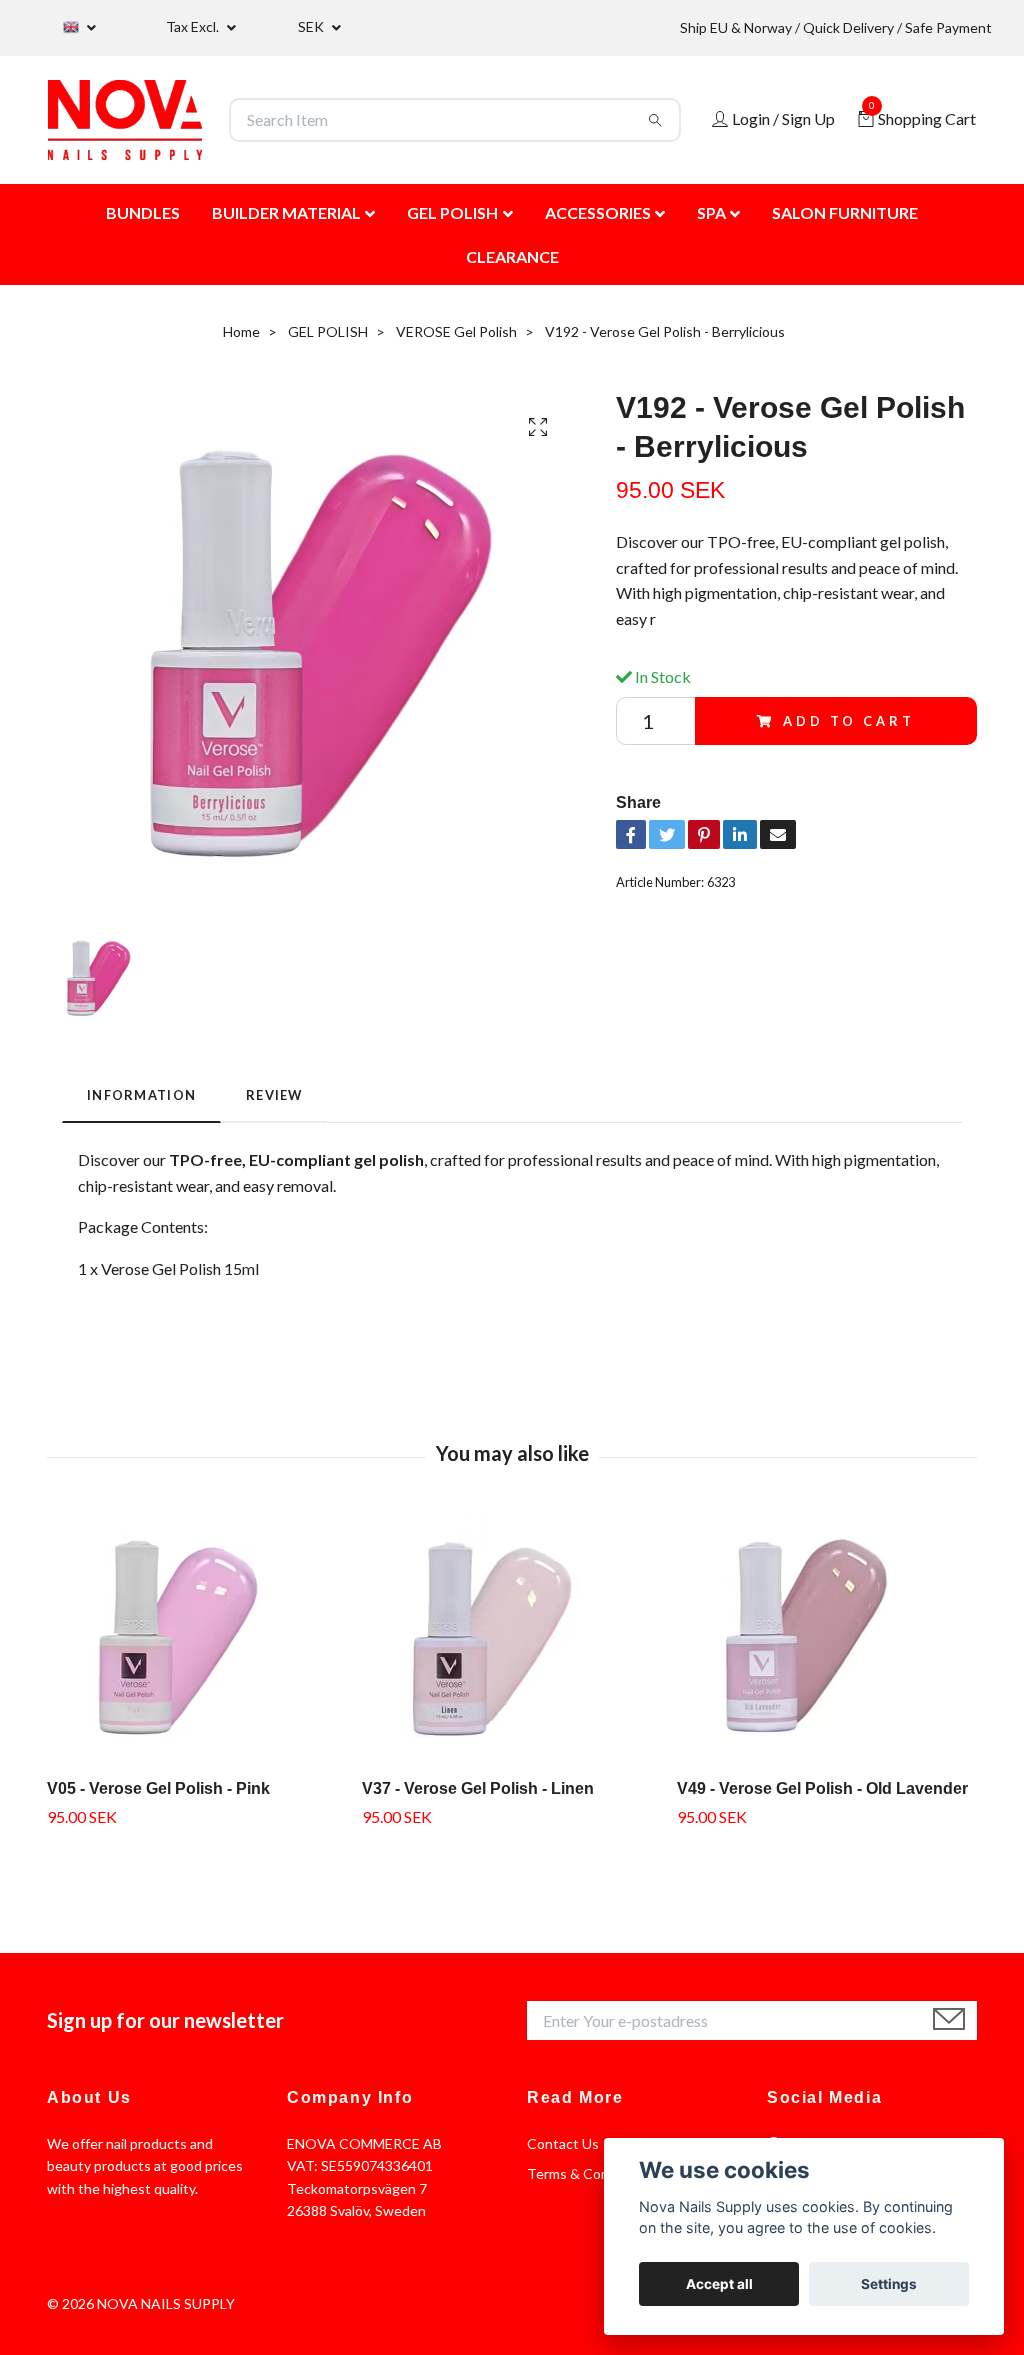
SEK (312, 26)
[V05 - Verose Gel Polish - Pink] (197, 1638)
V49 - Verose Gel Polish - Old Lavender (822, 1788)
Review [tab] (274, 1095)
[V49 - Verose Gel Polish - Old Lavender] (827, 1638)
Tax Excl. (194, 26)
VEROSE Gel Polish (456, 331)
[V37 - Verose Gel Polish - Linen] (512, 1638)
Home (241, 331)
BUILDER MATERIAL (286, 212)
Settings (889, 2284)
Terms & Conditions (589, 2173)
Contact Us (563, 2143)
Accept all (719, 2284)
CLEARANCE (512, 256)
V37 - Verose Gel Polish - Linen (478, 1788)
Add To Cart (848, 721)
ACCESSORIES (598, 212)
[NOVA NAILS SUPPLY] (125, 120)
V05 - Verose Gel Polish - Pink (158, 1788)
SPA (711, 212)
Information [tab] (141, 1095)
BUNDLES (143, 212)
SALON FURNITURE (845, 212)
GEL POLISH (452, 212)
